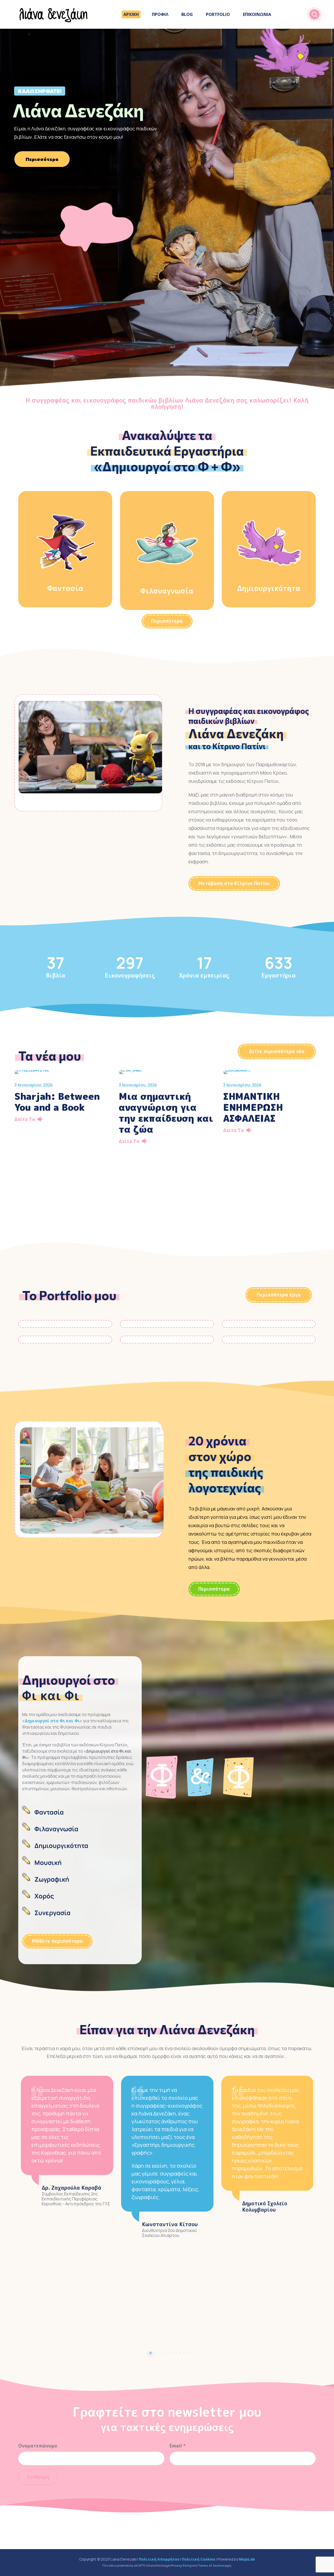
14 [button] (191, 2353)
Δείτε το (25, 1119)
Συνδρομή (38, 2477)
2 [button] (147, 2353)
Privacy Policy (181, 2565)
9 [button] (172, 2353)
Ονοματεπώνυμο (38, 2446)
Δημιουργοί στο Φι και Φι (52, 1721)
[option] (63, 1099)
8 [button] (169, 2353)
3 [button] (151, 2353)
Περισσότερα (42, 159)
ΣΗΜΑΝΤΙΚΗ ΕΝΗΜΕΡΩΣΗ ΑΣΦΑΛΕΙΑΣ (253, 1107)
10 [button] (176, 2353)
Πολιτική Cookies (199, 2559)
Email (178, 2446)
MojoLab (247, 2559)
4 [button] (154, 2353)
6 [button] (162, 2353)
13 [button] (187, 2353)
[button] (167, 621)
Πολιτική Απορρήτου (159, 2559)
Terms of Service (211, 2565)
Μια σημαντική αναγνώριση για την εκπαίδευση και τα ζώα (166, 1113)
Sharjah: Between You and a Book (57, 1102)
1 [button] (143, 2353)
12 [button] (183, 2353)
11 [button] (180, 2353)
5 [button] (158, 2353)
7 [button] (165, 2353)
